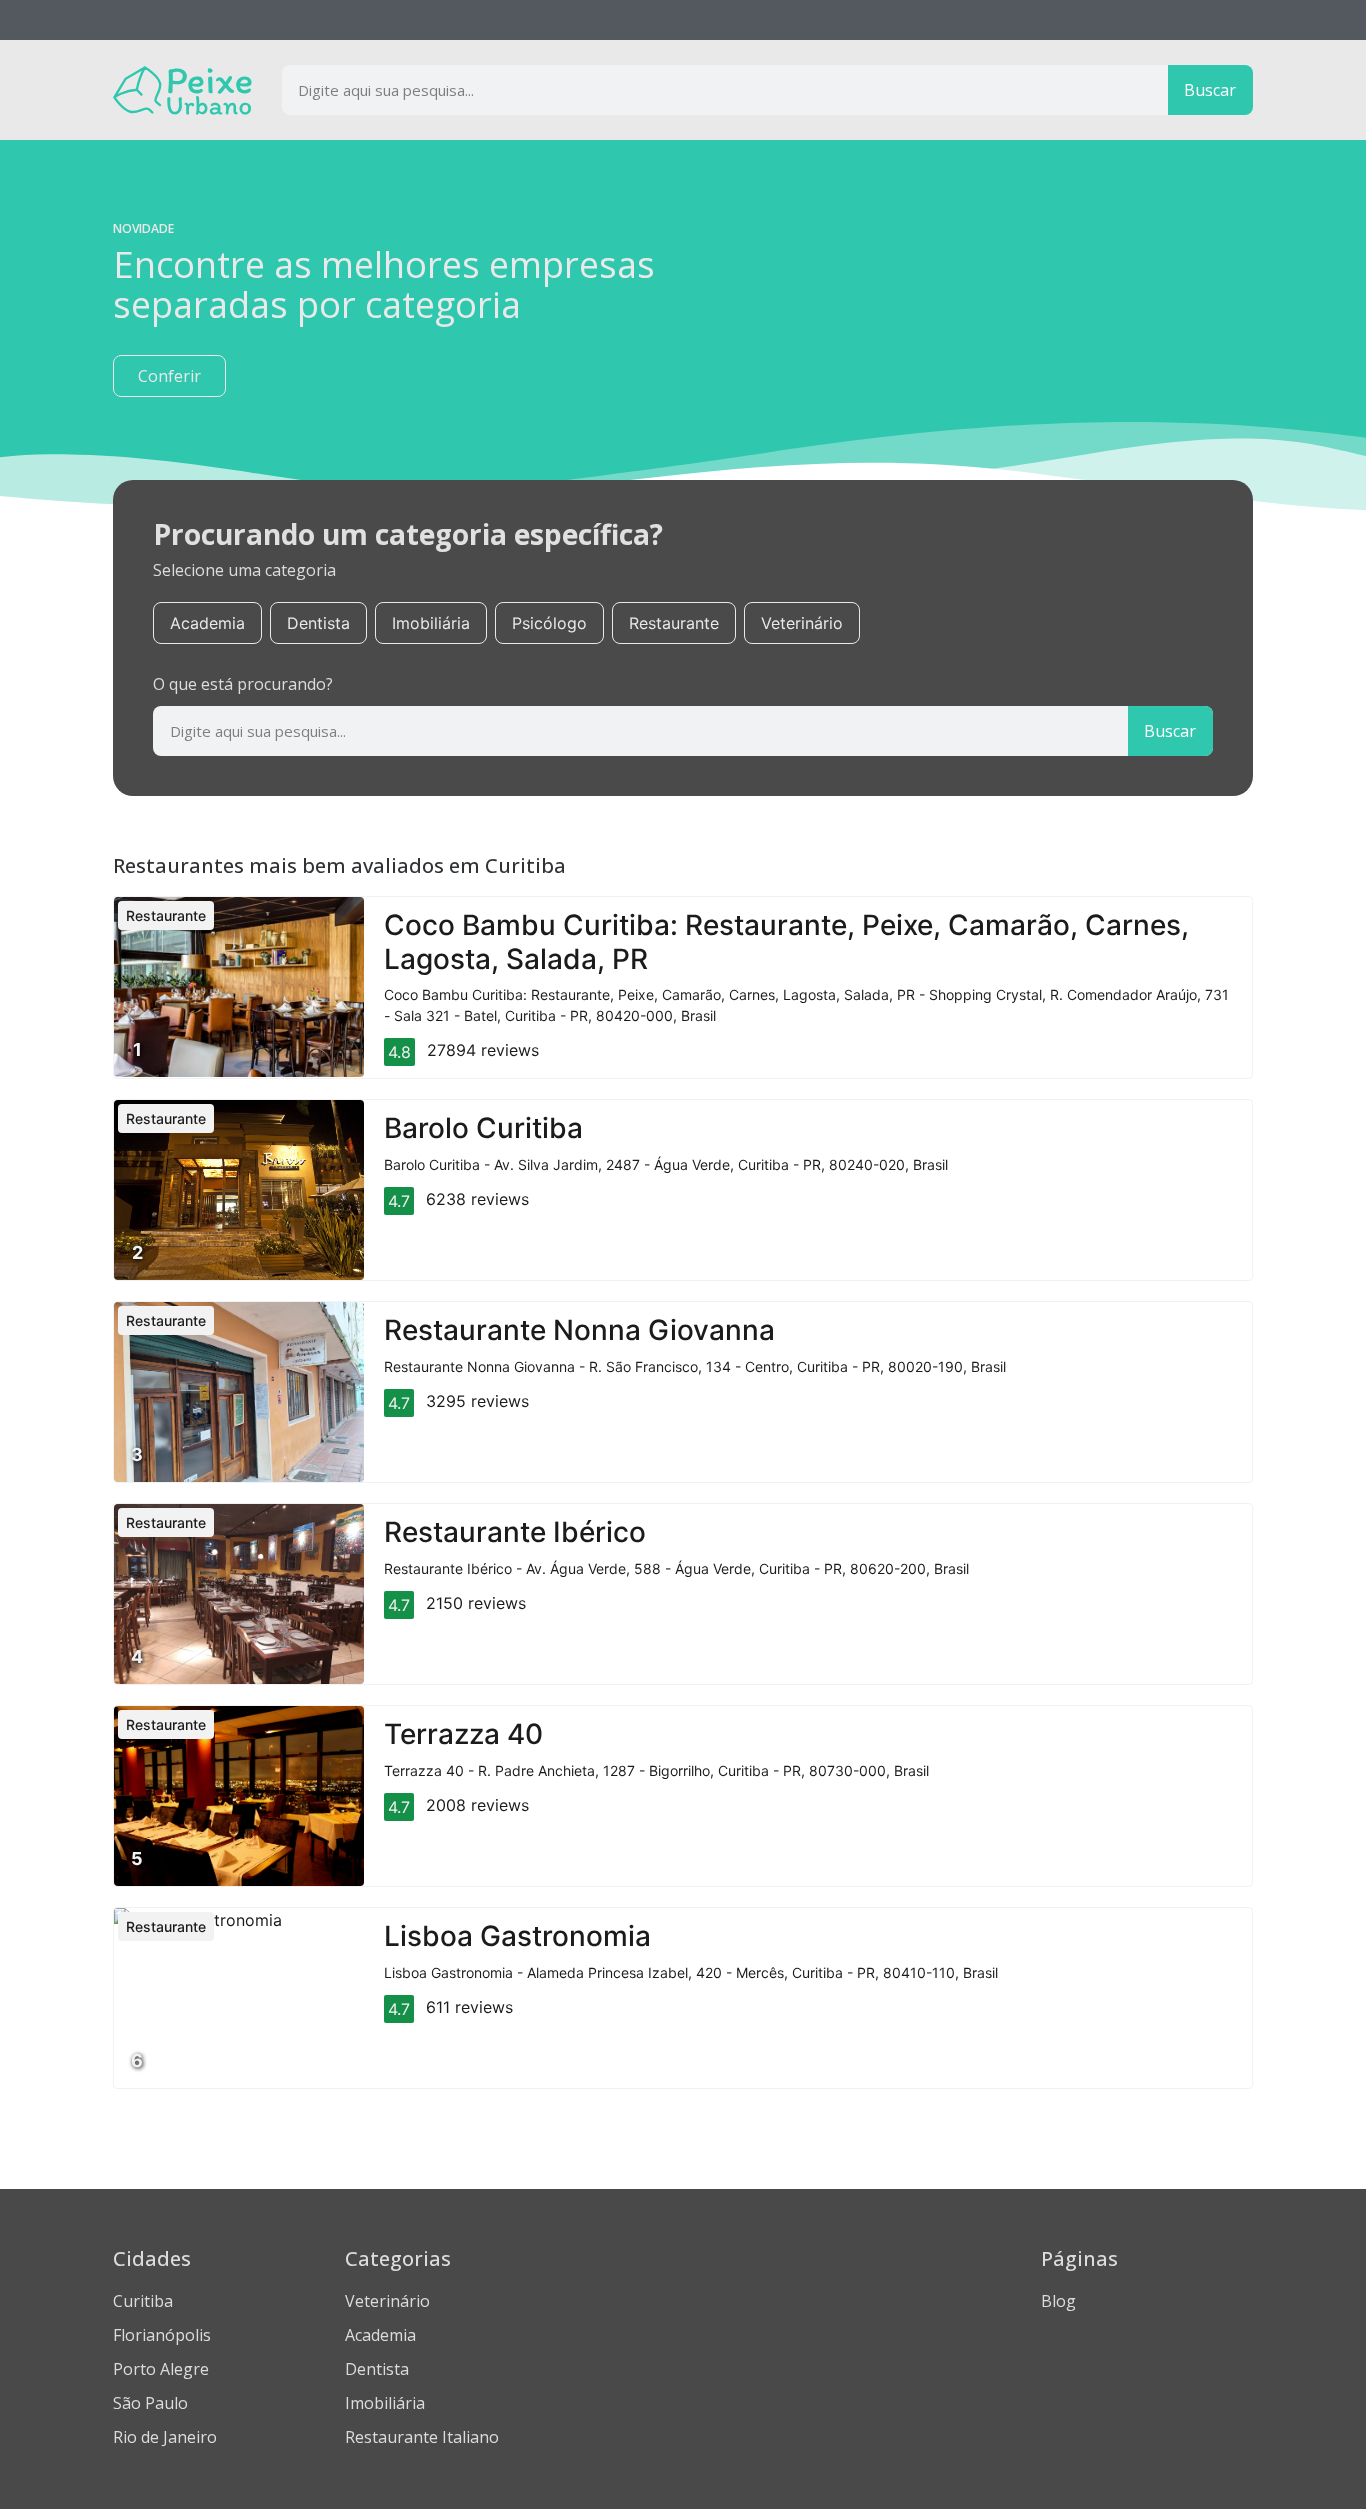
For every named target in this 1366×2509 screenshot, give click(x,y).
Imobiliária (431, 623)
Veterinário (802, 623)
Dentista (318, 623)
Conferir (169, 376)
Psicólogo (549, 623)
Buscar (1210, 90)
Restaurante (674, 623)
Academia (207, 623)
